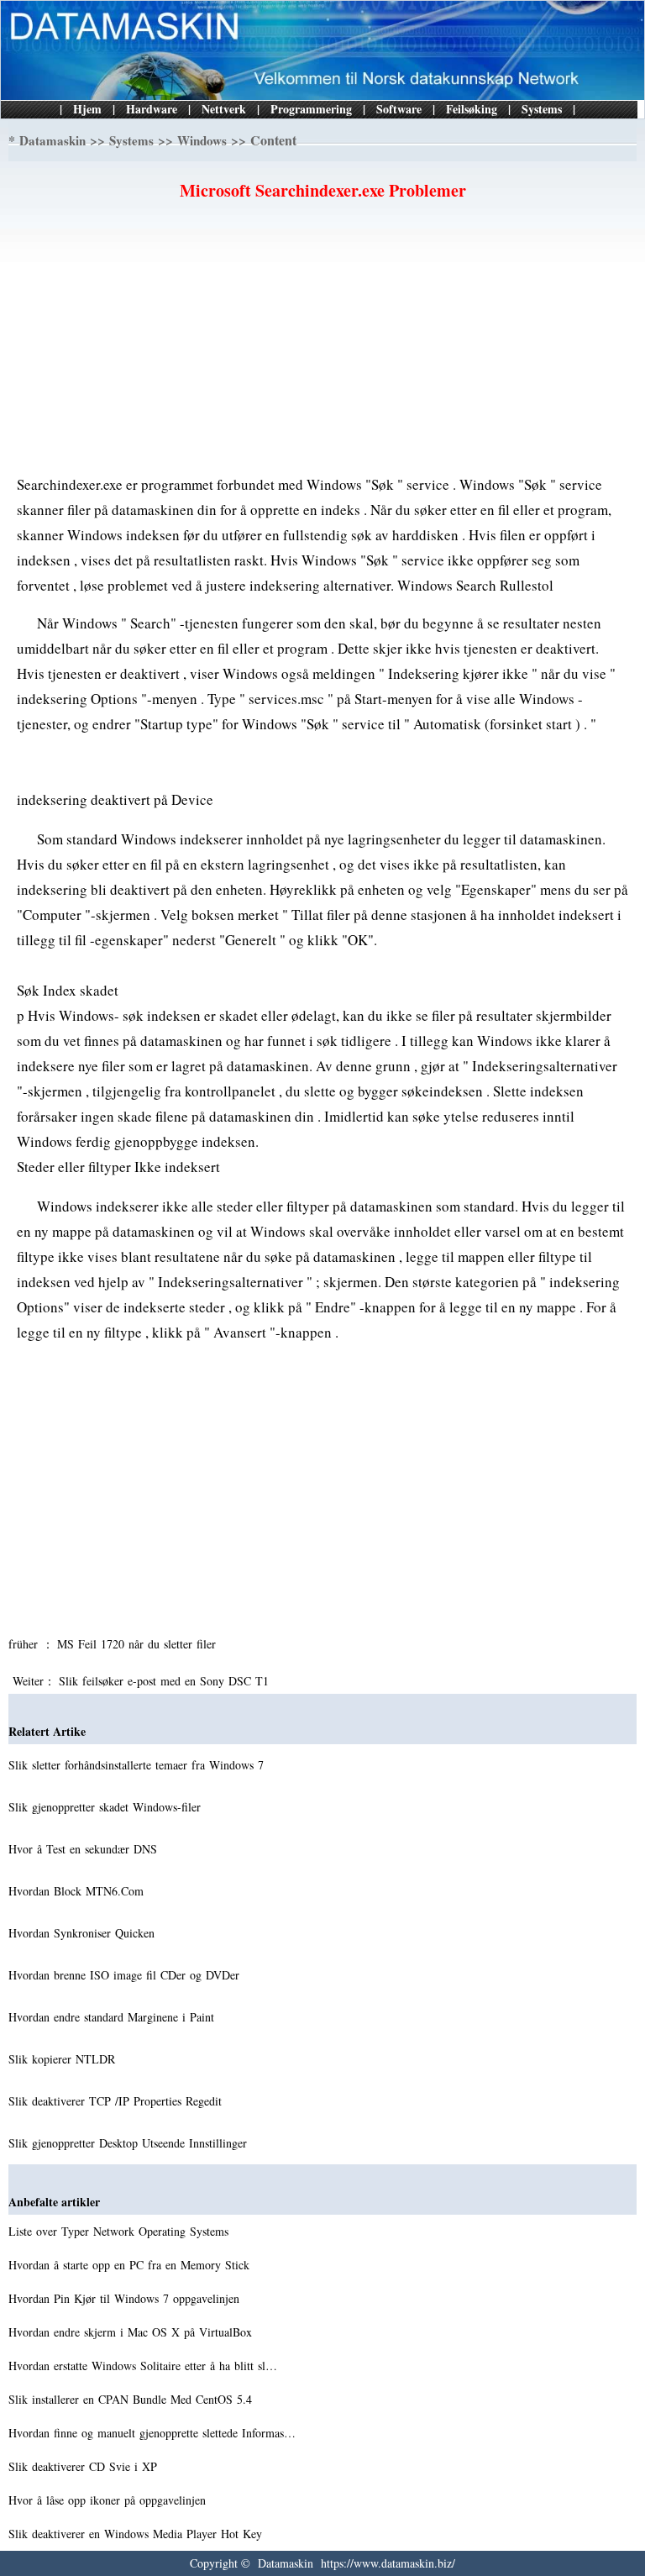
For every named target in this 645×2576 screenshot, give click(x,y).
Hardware (152, 109)
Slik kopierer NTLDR (64, 2059)
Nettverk (224, 109)
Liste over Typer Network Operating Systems (121, 2231)
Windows (202, 140)
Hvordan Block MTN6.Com (78, 1891)
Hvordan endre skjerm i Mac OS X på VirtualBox (132, 2332)
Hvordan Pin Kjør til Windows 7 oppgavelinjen (126, 2298)
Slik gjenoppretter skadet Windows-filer (107, 1807)
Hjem (87, 109)
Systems (542, 109)
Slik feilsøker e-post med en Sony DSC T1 (166, 1681)
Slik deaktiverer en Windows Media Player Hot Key (137, 2534)
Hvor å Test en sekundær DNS (85, 1849)
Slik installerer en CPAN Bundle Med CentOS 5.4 (132, 2399)
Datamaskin (52, 140)
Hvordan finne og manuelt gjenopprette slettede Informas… (152, 2433)
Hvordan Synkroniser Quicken (84, 1933)
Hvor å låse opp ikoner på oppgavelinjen (109, 2500)
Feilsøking (472, 109)
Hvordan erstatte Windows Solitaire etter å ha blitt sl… (143, 2366)
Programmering (311, 109)
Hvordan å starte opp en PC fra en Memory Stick (131, 2265)
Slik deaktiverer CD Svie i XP (85, 2466)
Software (399, 109)
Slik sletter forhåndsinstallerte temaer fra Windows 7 (138, 1765)
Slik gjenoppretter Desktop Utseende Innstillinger (130, 2143)
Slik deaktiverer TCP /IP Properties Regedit (117, 2101)
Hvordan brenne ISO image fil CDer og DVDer (126, 1975)
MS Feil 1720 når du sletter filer (139, 1644)
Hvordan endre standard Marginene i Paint (113, 2017)
